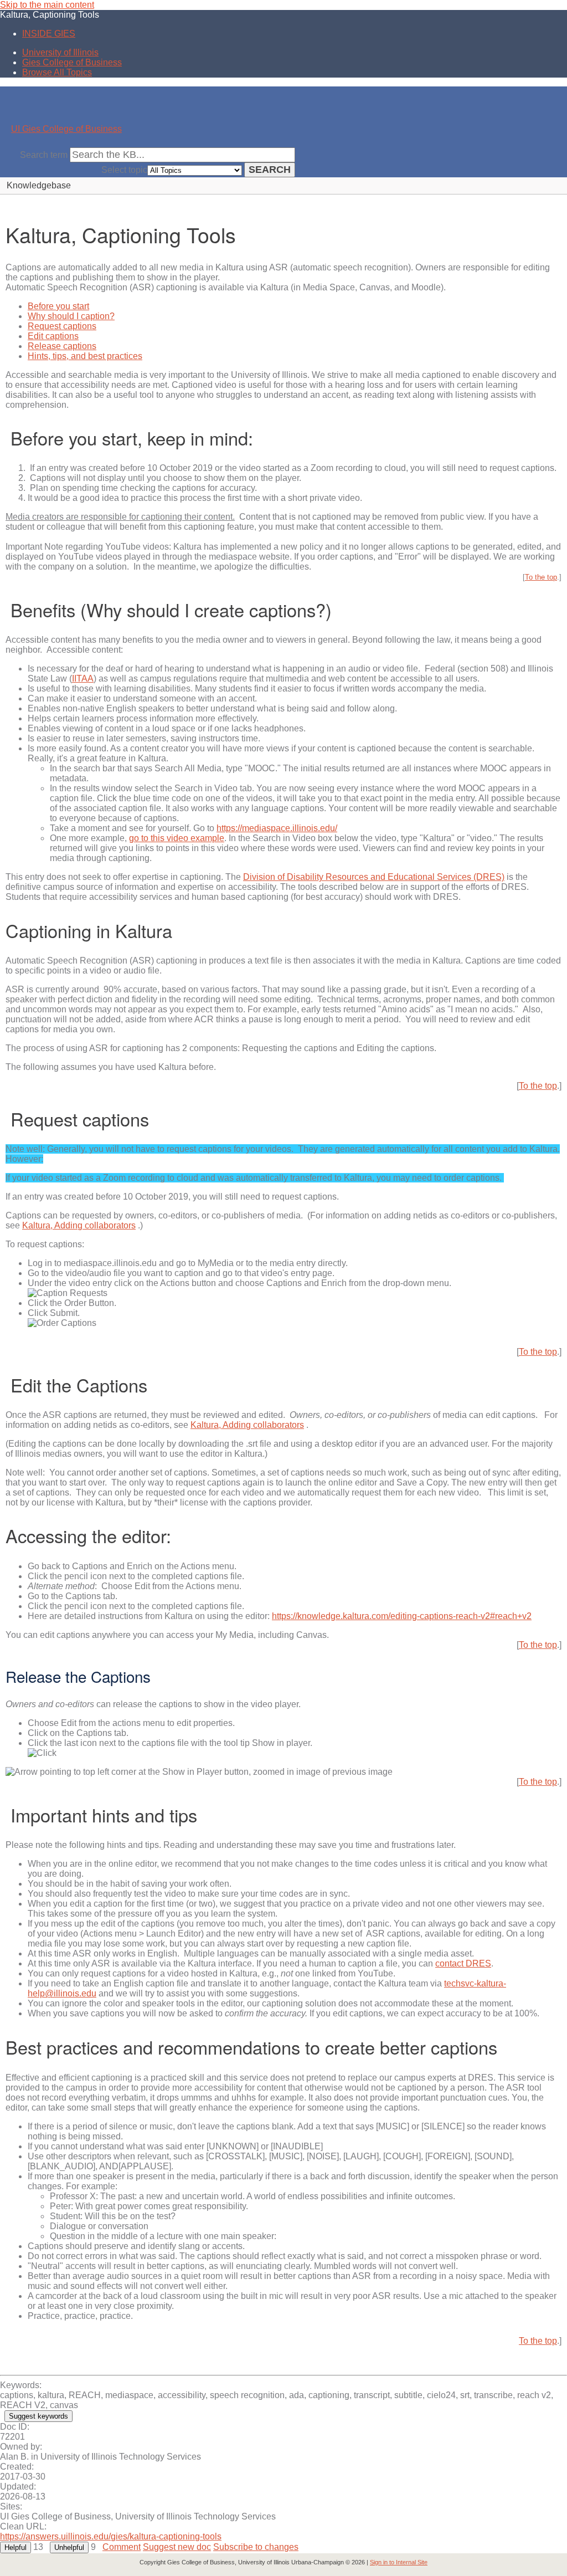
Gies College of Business (72, 62)
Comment (122, 2547)
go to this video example (177, 838)
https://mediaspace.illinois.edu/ (277, 828)
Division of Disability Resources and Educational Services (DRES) (374, 877)
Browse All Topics (57, 72)
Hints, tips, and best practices (85, 356)
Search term (44, 155)
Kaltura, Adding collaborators (79, 1225)
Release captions (62, 346)
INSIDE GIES (49, 34)
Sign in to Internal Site (399, 2562)
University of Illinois (60, 52)
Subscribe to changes (256, 2547)
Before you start (58, 306)
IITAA (83, 678)
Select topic (124, 170)
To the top (541, 577)
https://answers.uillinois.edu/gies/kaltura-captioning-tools (111, 2536)
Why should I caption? (71, 316)
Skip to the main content (47, 5)
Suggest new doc (177, 2547)
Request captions (62, 326)
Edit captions (53, 336)
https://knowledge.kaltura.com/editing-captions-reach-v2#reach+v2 (402, 1616)
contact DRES (463, 1963)
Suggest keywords (38, 2416)
